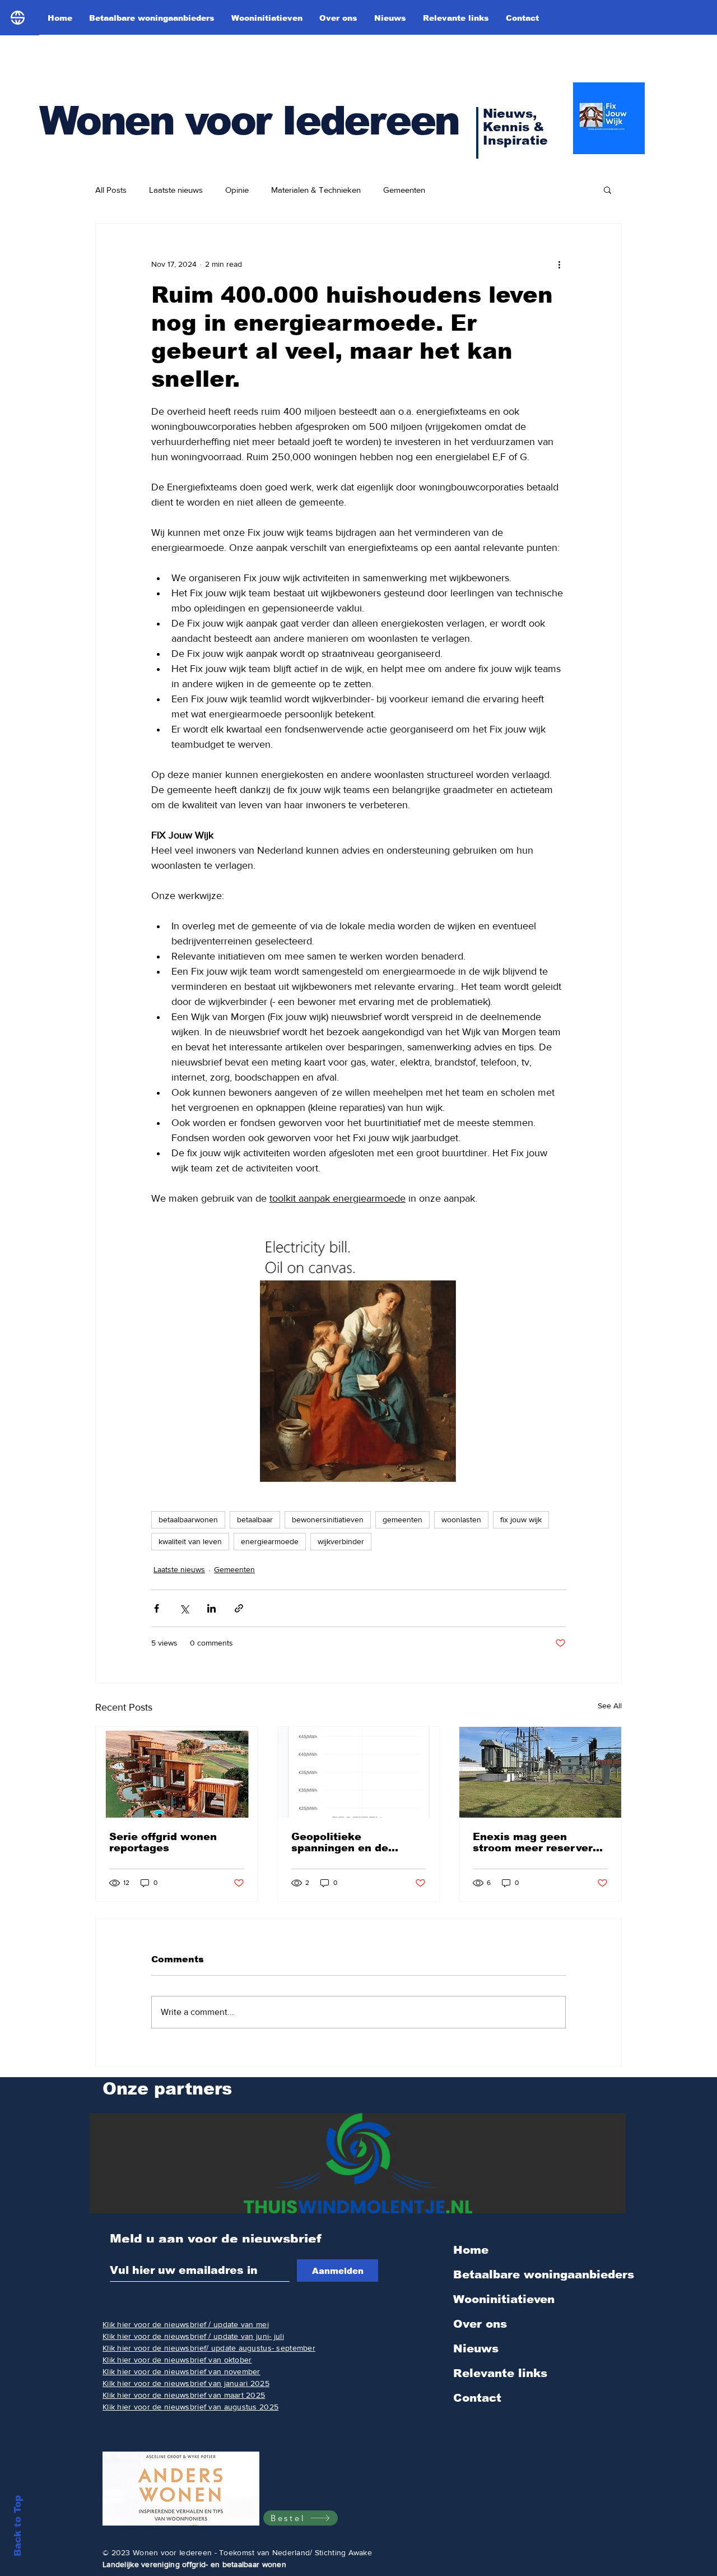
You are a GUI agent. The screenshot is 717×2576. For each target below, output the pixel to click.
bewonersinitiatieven (328, 1519)
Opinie (237, 190)
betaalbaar (255, 1519)
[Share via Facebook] (157, 1608)
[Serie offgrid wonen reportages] (177, 1772)
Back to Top (18, 2526)
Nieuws (476, 2348)
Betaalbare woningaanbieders (543, 2274)
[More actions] (559, 264)
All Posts (111, 190)
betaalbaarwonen (188, 1519)
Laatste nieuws (176, 190)
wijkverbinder (341, 1541)
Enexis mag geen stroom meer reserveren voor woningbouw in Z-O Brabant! (539, 1842)
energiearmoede (270, 1541)
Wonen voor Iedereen (249, 121)
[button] (607, 189)
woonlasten (461, 1519)
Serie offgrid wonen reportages (163, 1842)
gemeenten (402, 1519)
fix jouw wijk (521, 1519)
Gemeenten (404, 190)
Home (471, 2250)
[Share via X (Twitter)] (184, 1608)
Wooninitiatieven (504, 2299)
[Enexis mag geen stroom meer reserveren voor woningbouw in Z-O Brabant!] (540, 1772)
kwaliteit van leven (190, 1541)
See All (610, 1706)
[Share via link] (239, 1608)
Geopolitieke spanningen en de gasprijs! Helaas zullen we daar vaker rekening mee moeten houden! (356, 1842)
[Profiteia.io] (359, 1772)
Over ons (480, 2324)
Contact (477, 2398)
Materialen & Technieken (316, 190)
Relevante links (500, 2373)
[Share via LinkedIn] (211, 1608)
